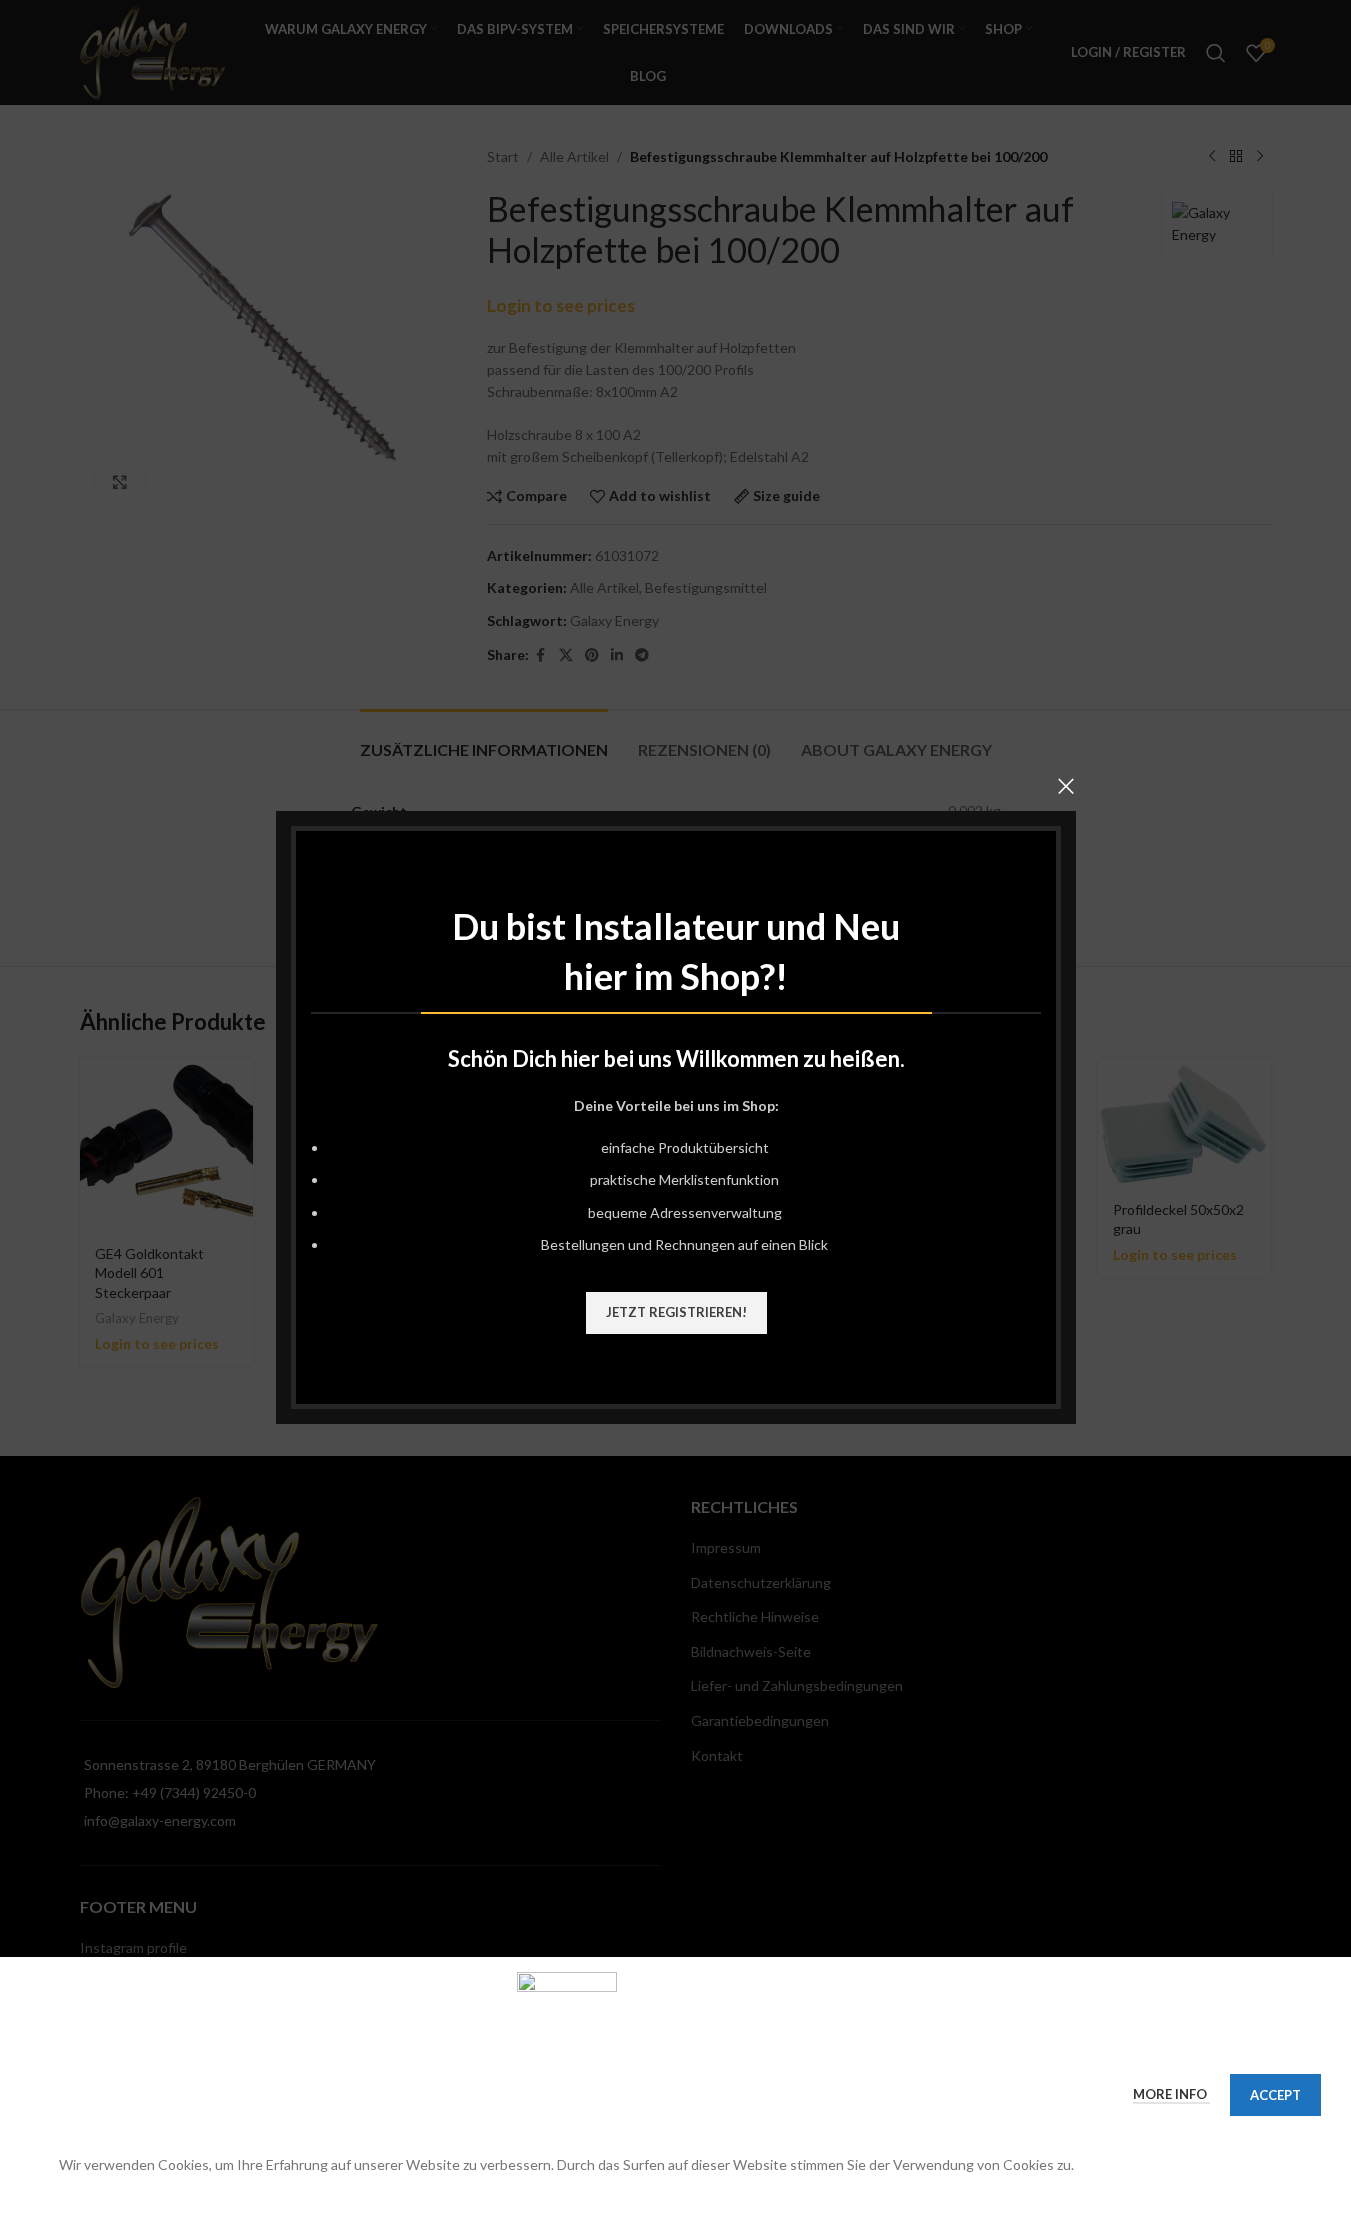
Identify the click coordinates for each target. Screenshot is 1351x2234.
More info (1171, 2094)
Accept (1275, 2095)
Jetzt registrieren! (675, 1311)
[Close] (1066, 786)
